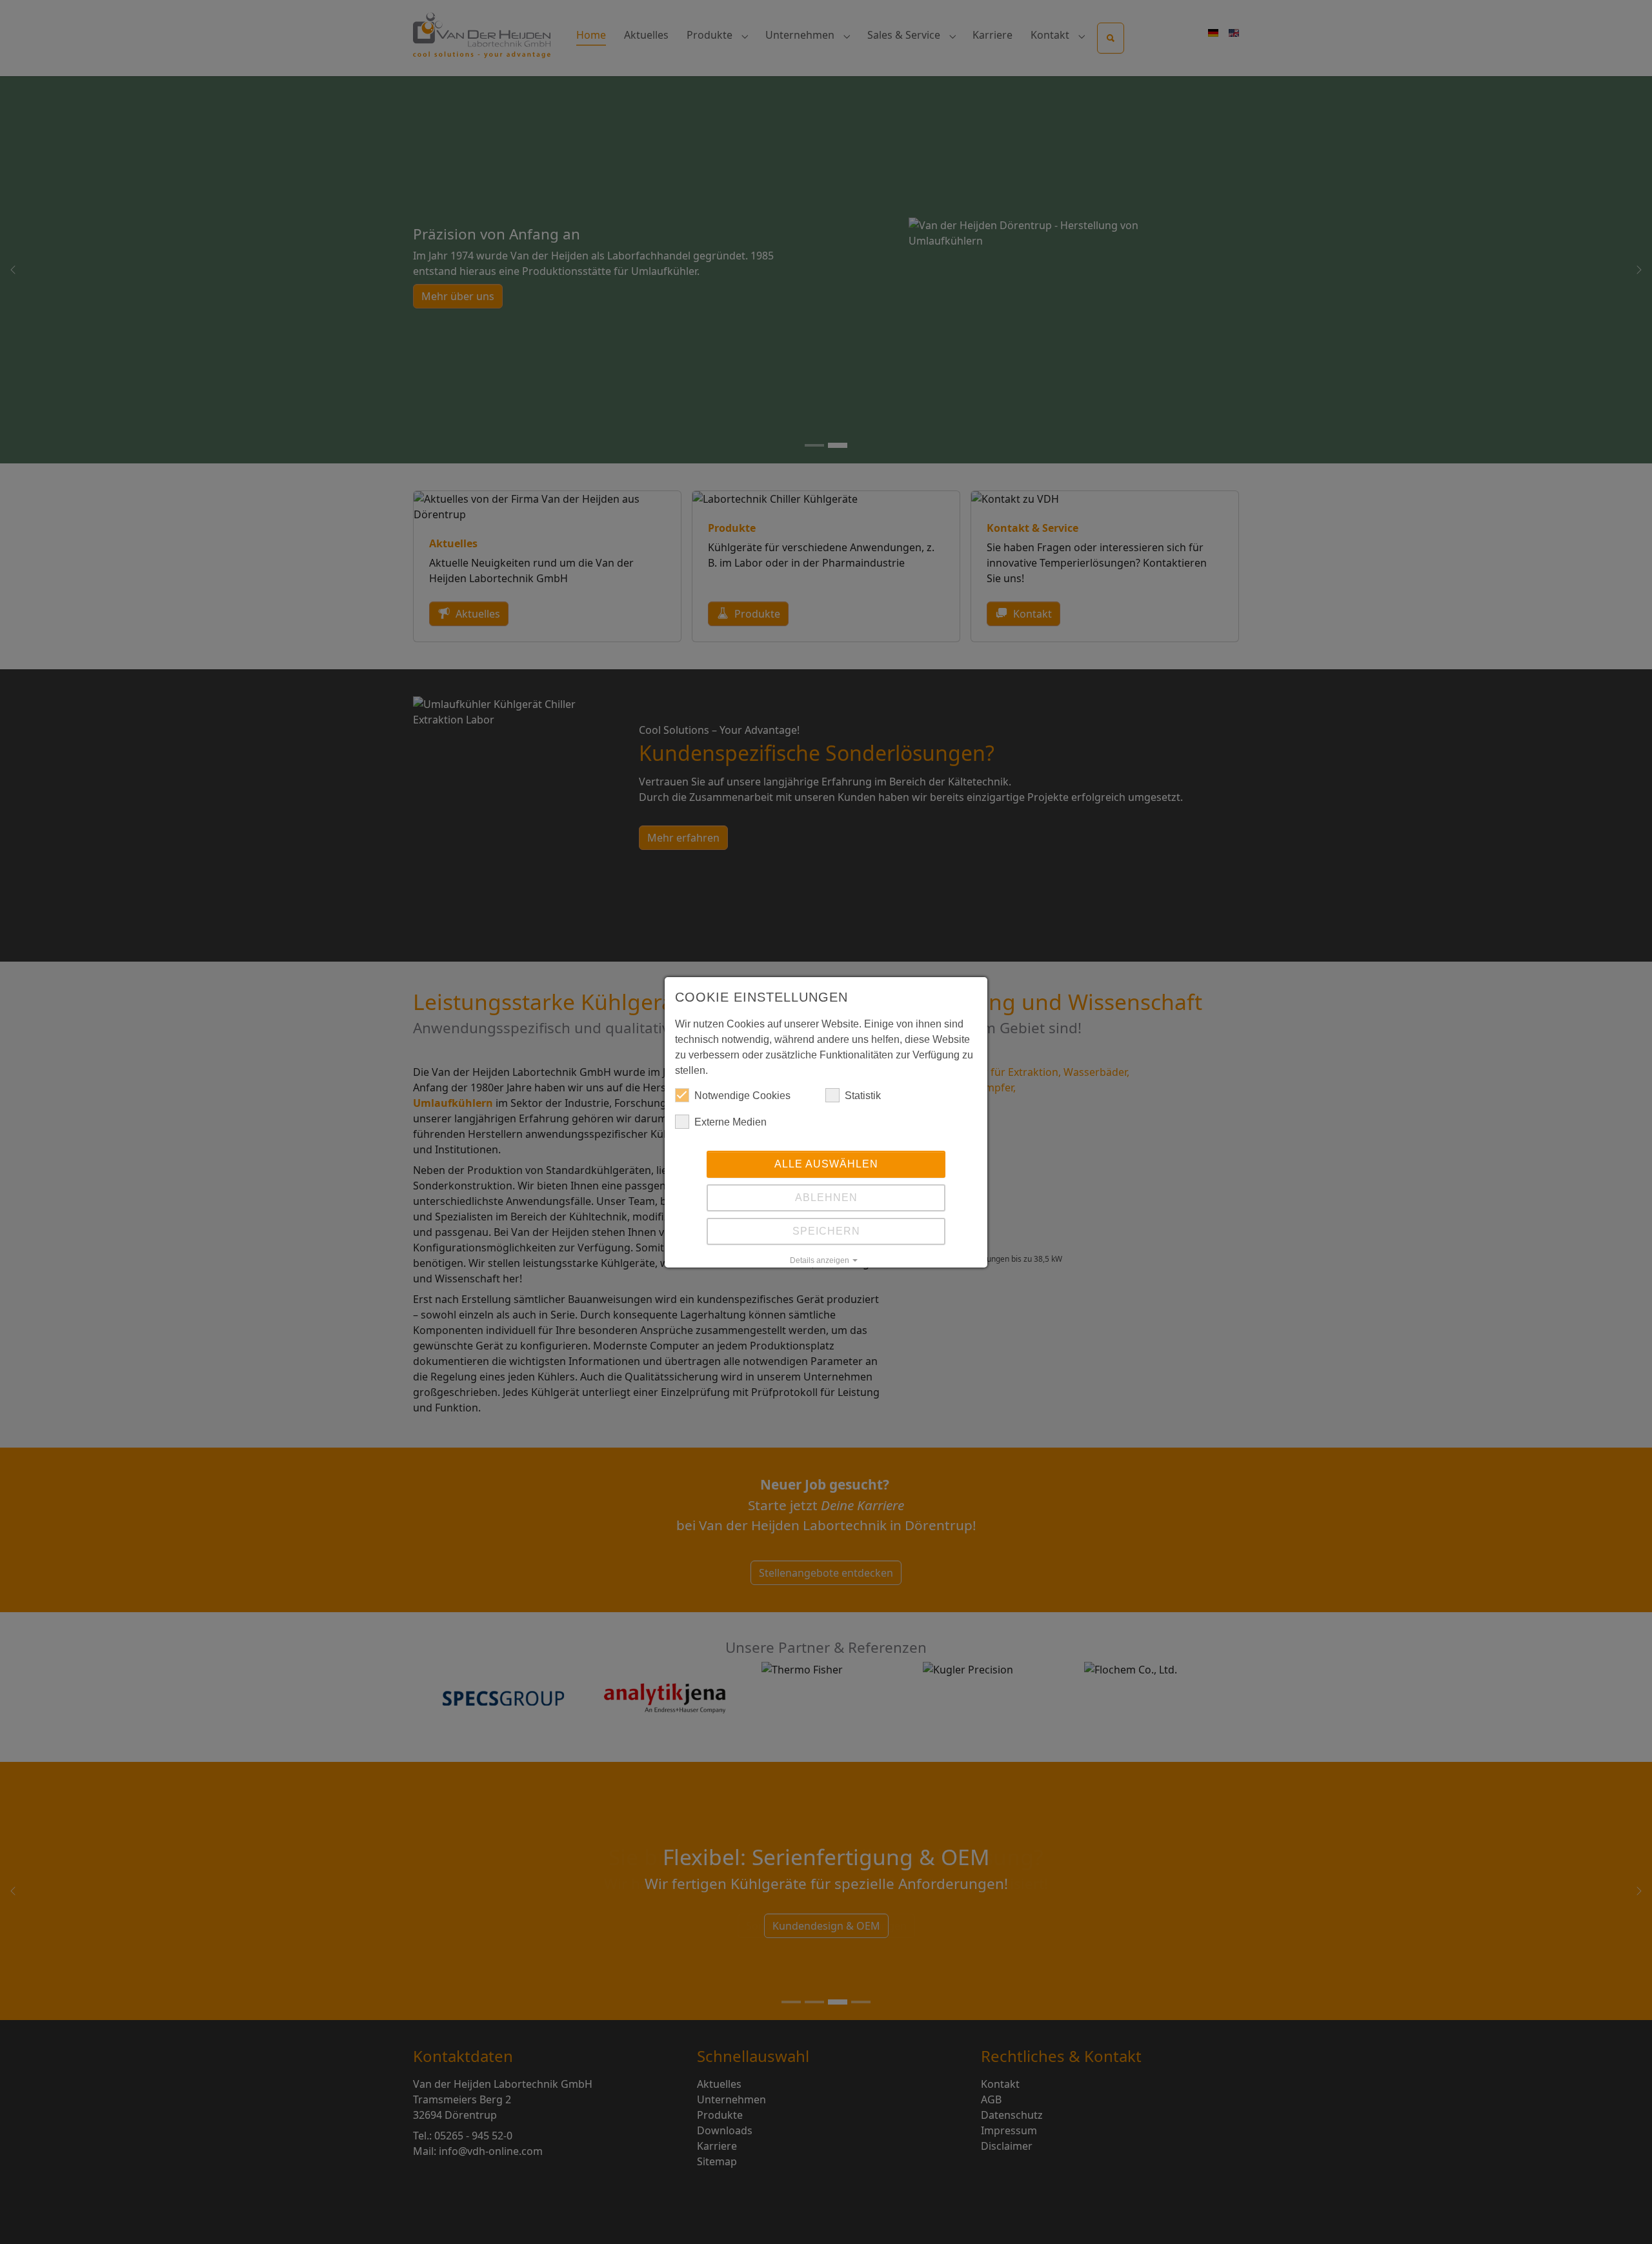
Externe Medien (730, 1122)
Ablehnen (826, 1198)
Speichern (826, 1231)
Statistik (863, 1096)
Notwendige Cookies (742, 1096)
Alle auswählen (826, 1164)
